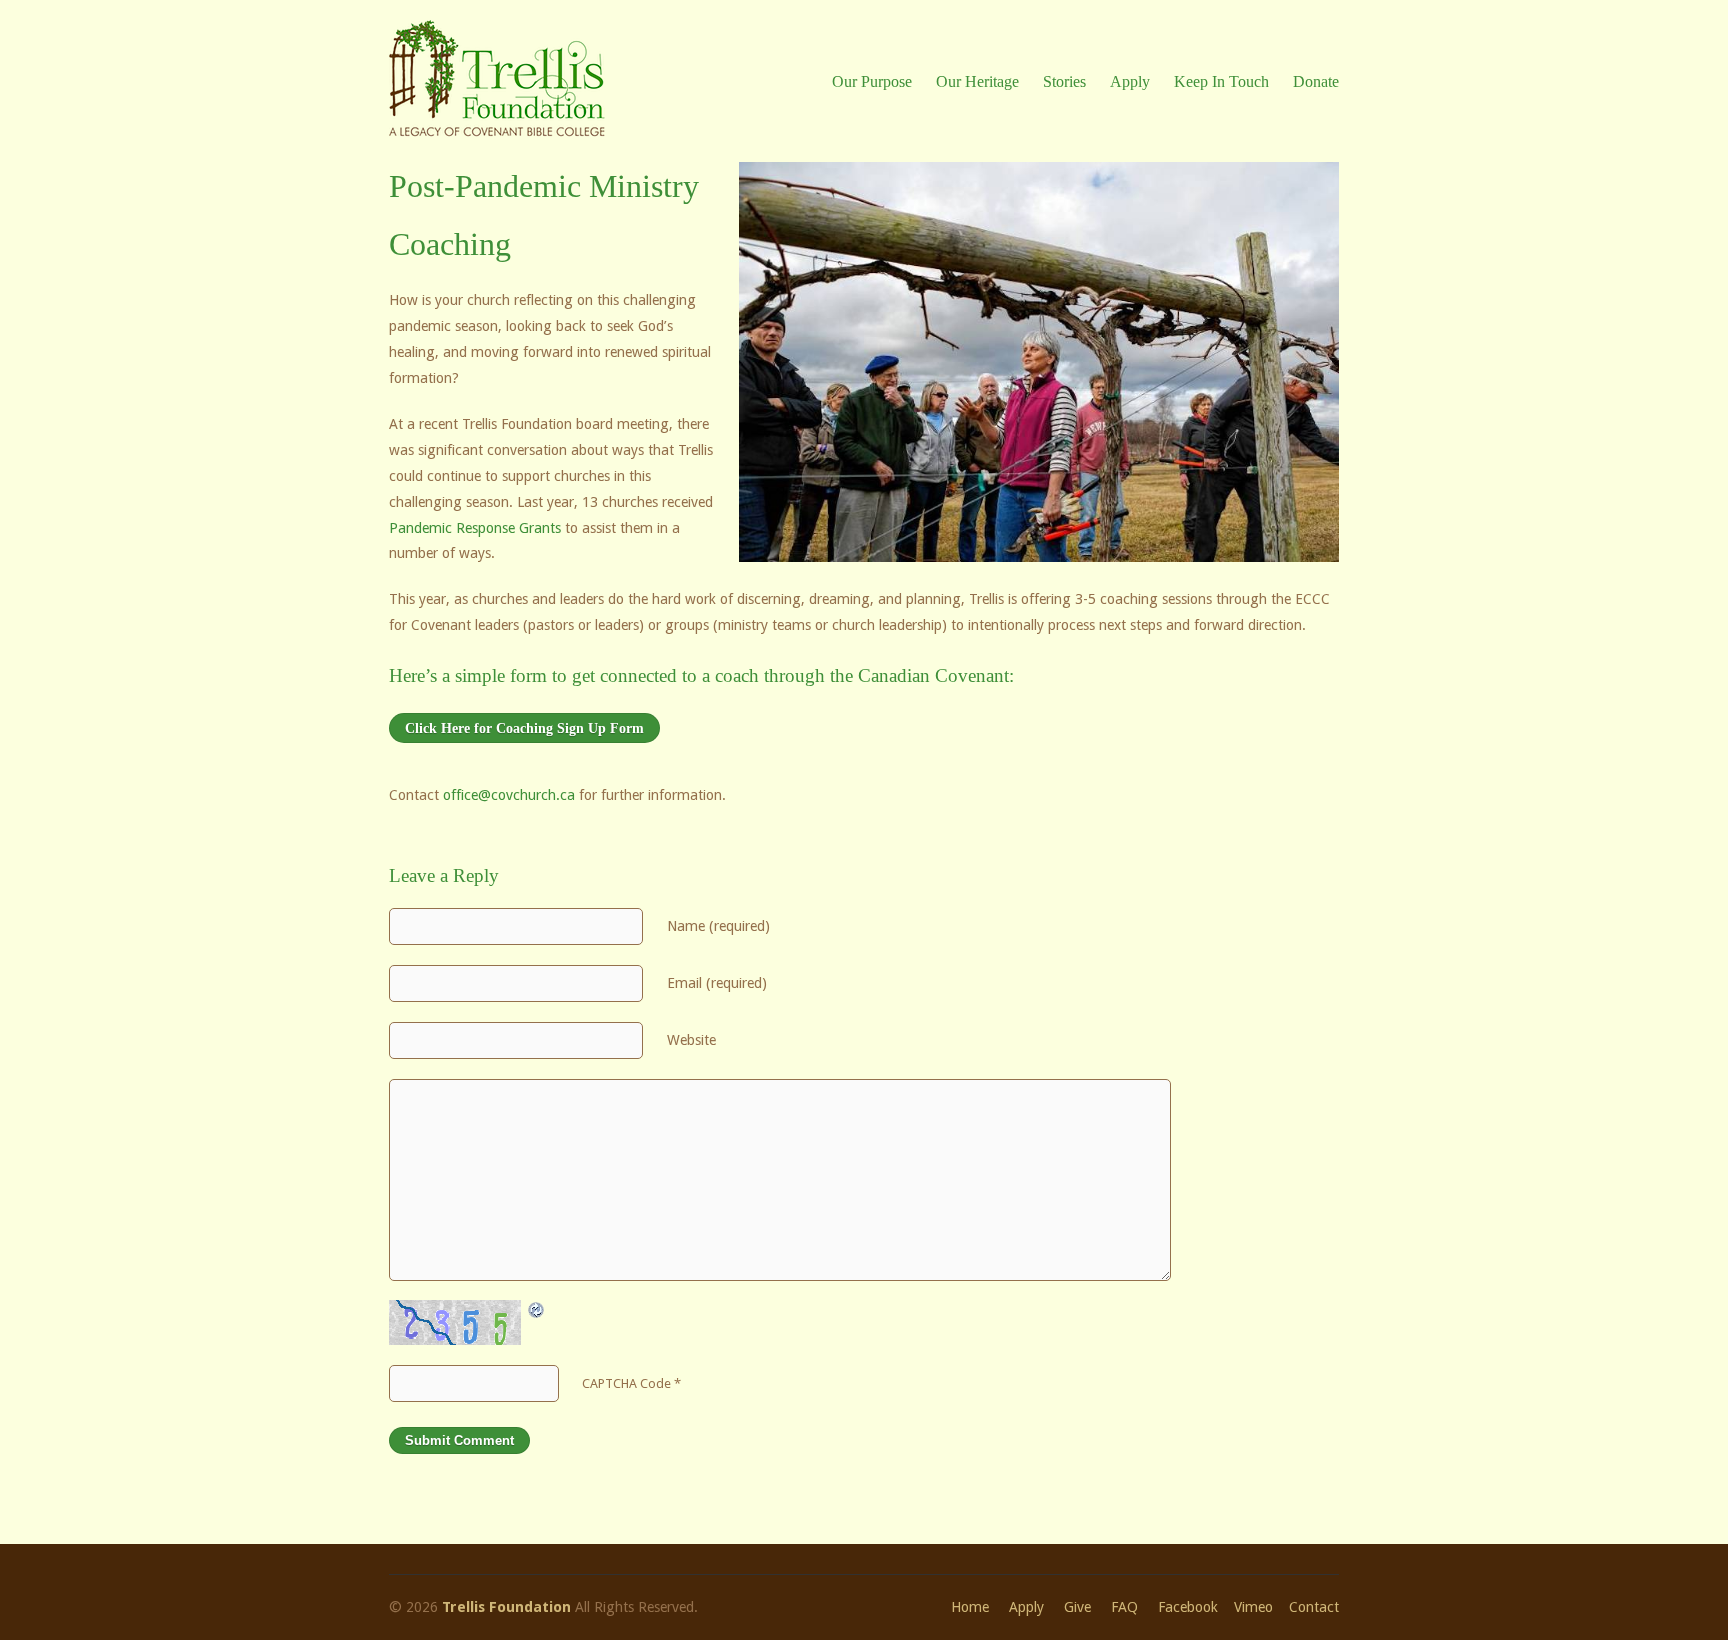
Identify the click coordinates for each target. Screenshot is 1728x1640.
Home (970, 1607)
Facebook (1188, 1607)
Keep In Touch (1221, 81)
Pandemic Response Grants (475, 528)
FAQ (1124, 1607)
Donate (1316, 81)
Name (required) (718, 926)
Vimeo (1253, 1607)
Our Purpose (872, 81)
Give (1077, 1607)
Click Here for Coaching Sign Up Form (524, 728)
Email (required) (717, 983)
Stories (1064, 81)
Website (691, 1040)
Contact (1314, 1607)
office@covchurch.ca (509, 795)
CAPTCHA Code (626, 1383)
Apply (1130, 81)
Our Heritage (977, 81)
